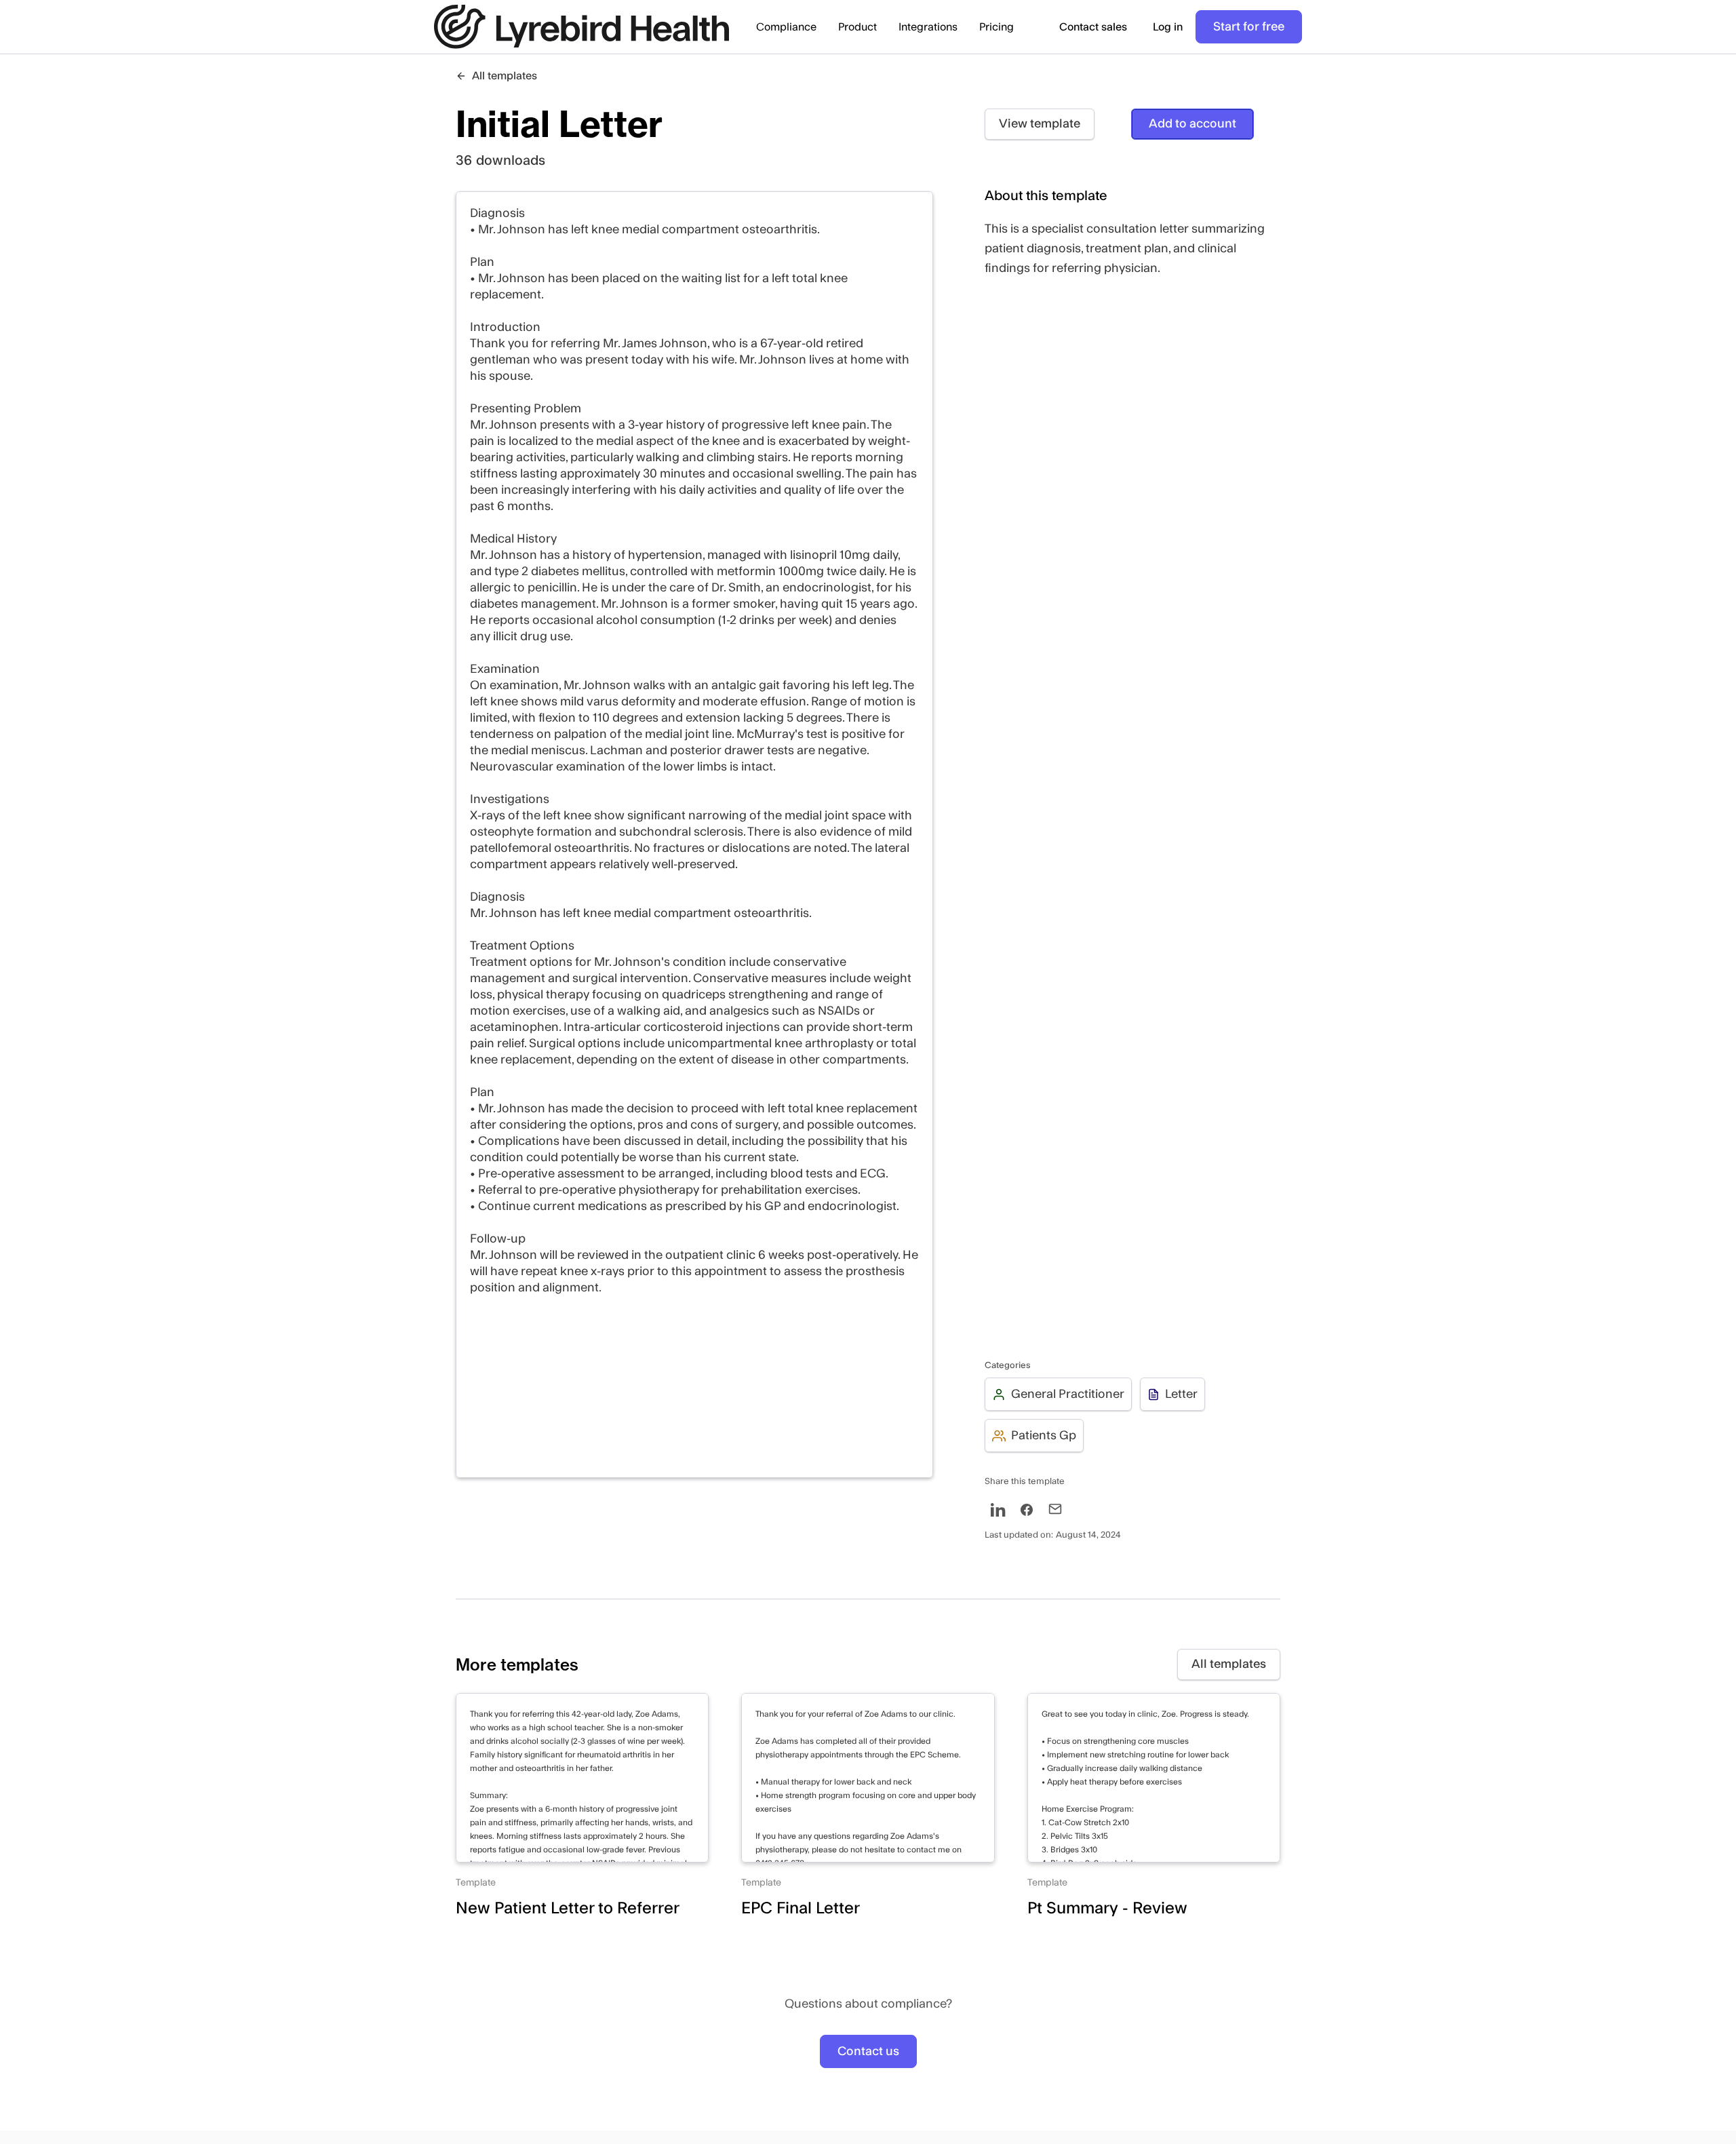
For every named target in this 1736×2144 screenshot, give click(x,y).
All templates (1229, 1664)
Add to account (1192, 124)
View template (1040, 124)
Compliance (786, 27)
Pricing (997, 27)
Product (857, 27)
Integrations (928, 27)
